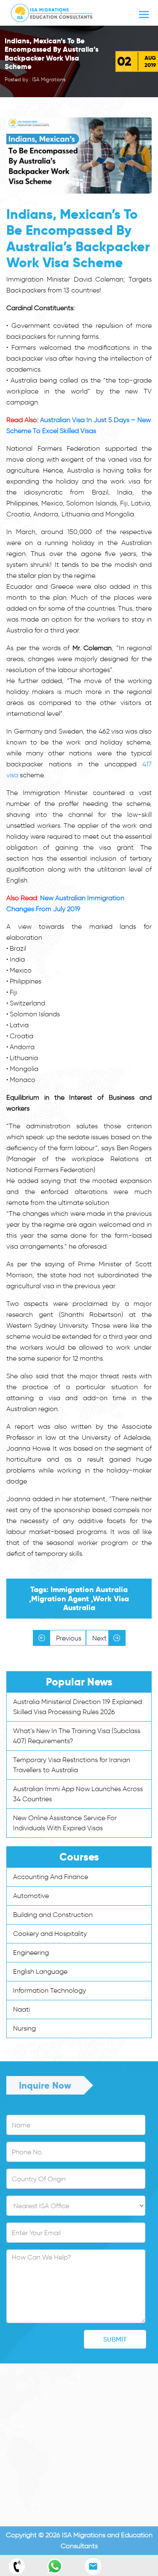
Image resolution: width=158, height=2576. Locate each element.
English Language (40, 1971)
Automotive (31, 1896)
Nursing (24, 2028)
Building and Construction (53, 1915)
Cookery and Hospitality (50, 1934)
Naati (21, 2009)
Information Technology (50, 1990)
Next (100, 1638)
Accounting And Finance (51, 1877)
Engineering (31, 1953)
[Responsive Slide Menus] (52, 11)
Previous (68, 1638)
